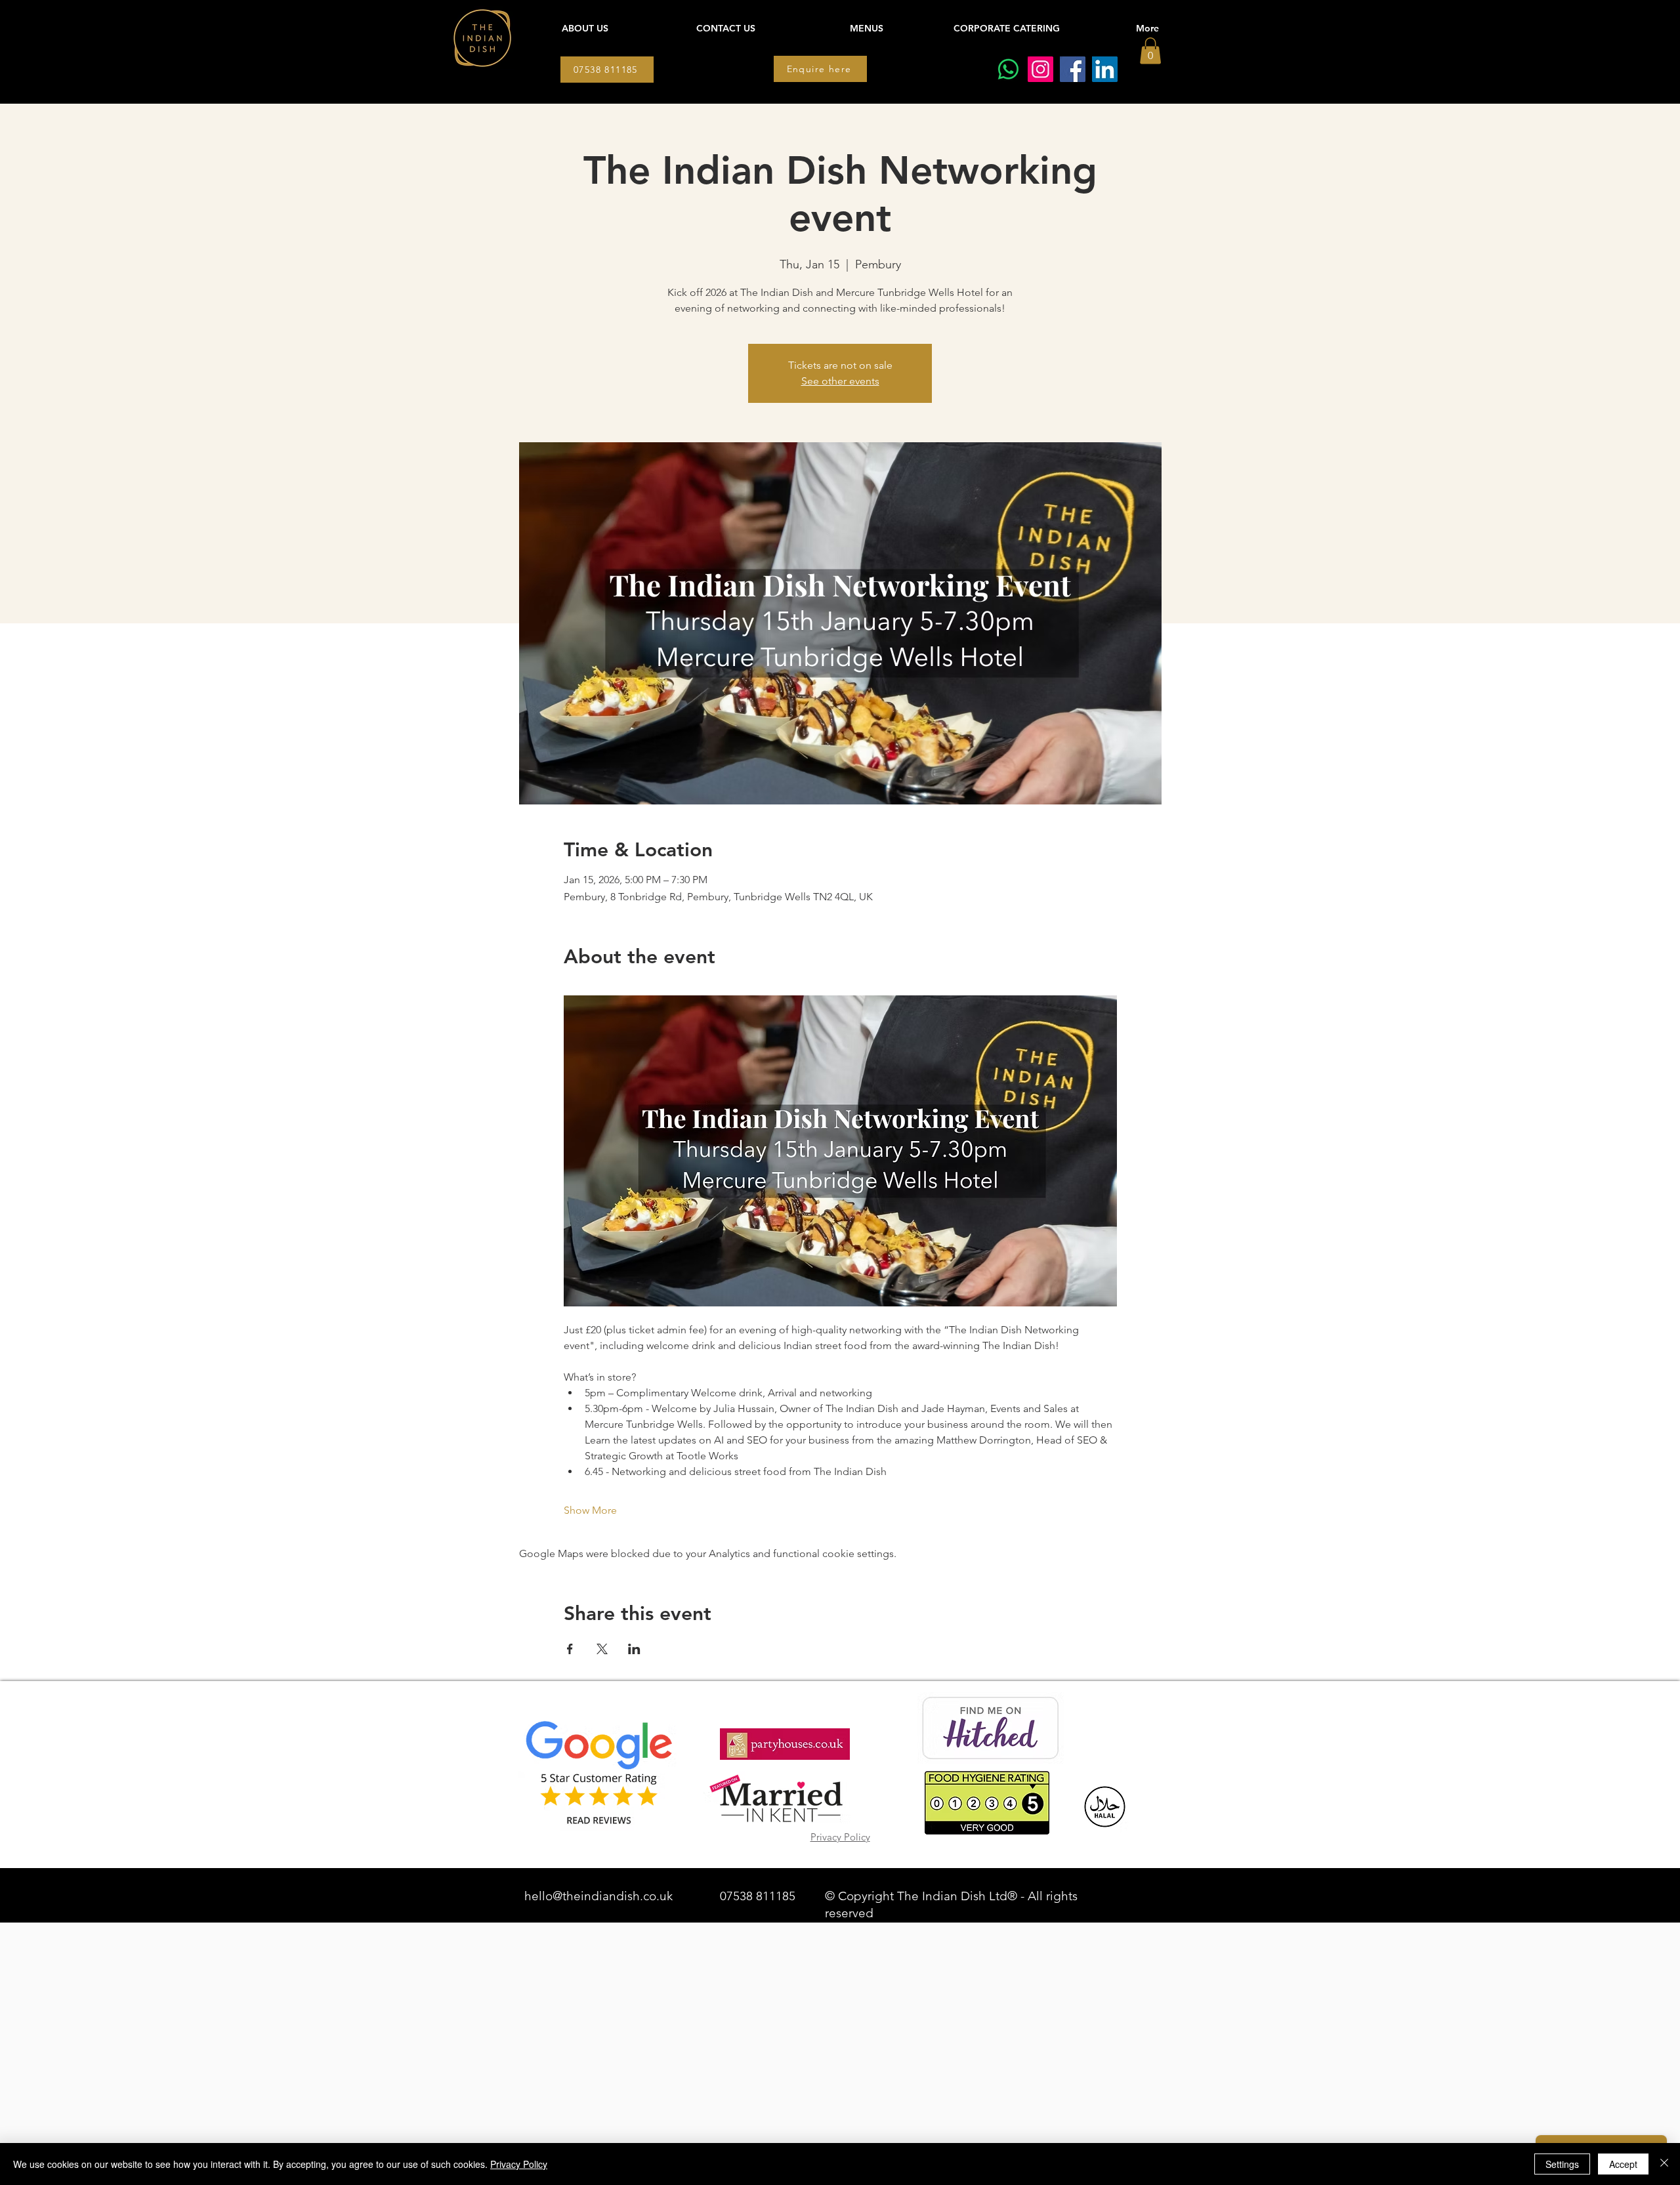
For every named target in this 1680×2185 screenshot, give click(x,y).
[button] (1150, 51)
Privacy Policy (519, 2164)
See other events (840, 381)
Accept (1623, 2164)
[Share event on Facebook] (570, 1649)
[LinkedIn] (1105, 69)
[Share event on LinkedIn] (634, 1649)
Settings (1562, 2164)
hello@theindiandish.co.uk (598, 1896)
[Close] (1664, 2164)
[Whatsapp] (1008, 69)
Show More (590, 1510)
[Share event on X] (602, 1649)
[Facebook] (1073, 69)
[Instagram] (1040, 69)
